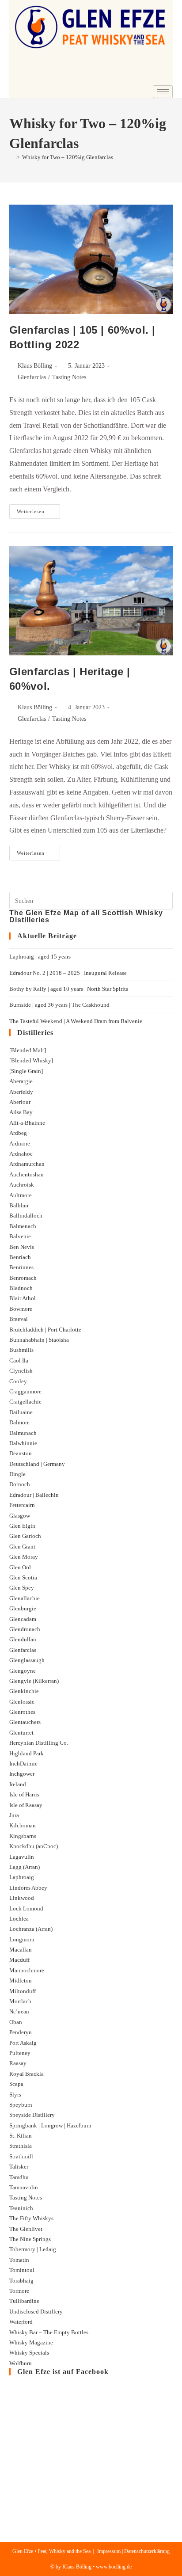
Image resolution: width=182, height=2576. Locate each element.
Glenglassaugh (27, 1660)
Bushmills (21, 1350)
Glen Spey (22, 1588)
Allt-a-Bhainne (27, 1123)
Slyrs (15, 2095)
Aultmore (21, 1195)
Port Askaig (23, 2043)
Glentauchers (25, 1722)
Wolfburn (21, 2363)
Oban (16, 2022)
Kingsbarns (23, 1836)
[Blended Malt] (28, 1050)
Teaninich (21, 2208)
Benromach (23, 1278)
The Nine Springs (30, 2239)
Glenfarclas (32, 377)
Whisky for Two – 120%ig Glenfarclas (68, 157)
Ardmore (20, 1143)
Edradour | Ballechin (34, 1495)
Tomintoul (22, 2270)
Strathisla (21, 2146)
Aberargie (21, 1081)
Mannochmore (27, 1970)
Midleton (21, 1981)
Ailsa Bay (21, 1112)
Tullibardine (24, 2301)
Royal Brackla (27, 2074)
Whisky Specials (29, 2353)
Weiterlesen (38, 509)
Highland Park (27, 1753)
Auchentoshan (27, 1174)
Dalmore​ (19, 1422)
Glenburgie (23, 1608)
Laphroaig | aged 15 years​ (40, 957)
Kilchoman (23, 1825)
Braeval (19, 1319)
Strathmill (21, 2156)
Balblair (19, 1205)
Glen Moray (24, 1557)
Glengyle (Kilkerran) (34, 1681)
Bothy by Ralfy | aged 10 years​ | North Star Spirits (69, 989)
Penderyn (21, 2032)
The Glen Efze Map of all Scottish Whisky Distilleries (86, 916)
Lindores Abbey (28, 1888)
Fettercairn (22, 1505)
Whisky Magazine (31, 2342)
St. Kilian (21, 2136)
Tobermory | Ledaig (33, 2249)
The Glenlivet (26, 2229)
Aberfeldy (21, 1092)
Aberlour (20, 1102)
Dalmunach (23, 1433)
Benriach (20, 1257)
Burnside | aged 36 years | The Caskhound (59, 1005)
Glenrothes (22, 1712)
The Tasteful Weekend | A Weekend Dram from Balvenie (76, 1021)
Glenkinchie (24, 1691)
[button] (21, 63)
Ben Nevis (22, 1247)
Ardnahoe (21, 1154)
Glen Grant (22, 1547)
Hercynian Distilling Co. (39, 1743)
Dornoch (20, 1484)
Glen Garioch (25, 1536)
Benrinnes (21, 1267)
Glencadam (23, 1619)
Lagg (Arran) (25, 1867)
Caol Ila (19, 1360)
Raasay (18, 2063)
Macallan (21, 1950)
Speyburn (21, 2105)
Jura (14, 1815)
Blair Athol (23, 1298)
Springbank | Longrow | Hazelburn (50, 2125)
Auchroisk (22, 1185)
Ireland (18, 1784)
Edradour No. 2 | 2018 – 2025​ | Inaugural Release (68, 973)
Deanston (21, 1453)
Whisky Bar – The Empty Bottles (49, 2332)
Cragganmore (25, 1391)
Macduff (19, 1960)
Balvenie (20, 1236)
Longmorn (22, 1939)
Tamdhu (19, 2177)
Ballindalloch (26, 1216)
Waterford (21, 2322)
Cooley (18, 1381)
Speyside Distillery (32, 2115)
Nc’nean (19, 2011)
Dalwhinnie (23, 1443)
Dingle (17, 1474)
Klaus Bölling (35, 366)
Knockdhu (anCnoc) (34, 1846)
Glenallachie (25, 1598)
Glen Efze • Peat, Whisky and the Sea (51, 2551)
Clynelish (21, 1371)
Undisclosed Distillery (36, 2312)
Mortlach (20, 2001)
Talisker (19, 2167)
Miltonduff (23, 1991)
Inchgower (22, 1774)
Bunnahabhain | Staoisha (39, 1340)
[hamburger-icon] (163, 92)
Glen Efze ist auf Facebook (63, 2372)
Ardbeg (18, 1133)
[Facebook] (138, 79)
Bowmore (21, 1309)
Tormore (19, 2291)
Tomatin (19, 2260)
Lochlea (19, 1919)
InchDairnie (23, 1764)
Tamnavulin (24, 2187)
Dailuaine (21, 1412)
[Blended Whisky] (31, 1060)
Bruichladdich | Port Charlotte (45, 1330)
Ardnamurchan (27, 1164)
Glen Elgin (22, 1526)
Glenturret (21, 1733)
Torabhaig (21, 2281)
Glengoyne (23, 1671)
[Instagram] (162, 79)
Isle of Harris (24, 1794)
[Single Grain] (26, 1071)
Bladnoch (21, 1288)
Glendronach (25, 1629)
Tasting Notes (69, 377)
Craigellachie (25, 1402)
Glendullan (23, 1639)
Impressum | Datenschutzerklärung (133, 2551)
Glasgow (20, 1516)
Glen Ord (20, 1567)
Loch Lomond (26, 1908)
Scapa (16, 2084)
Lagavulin (22, 1857)
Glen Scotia (23, 1577)
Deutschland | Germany (37, 1464)
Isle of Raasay (26, 1805)
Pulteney (20, 2053)
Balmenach (23, 1226)
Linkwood (22, 1898)
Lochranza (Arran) (31, 1929)
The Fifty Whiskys (31, 2218)
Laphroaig (22, 1877)
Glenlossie (22, 1702)
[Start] (11, 157)
